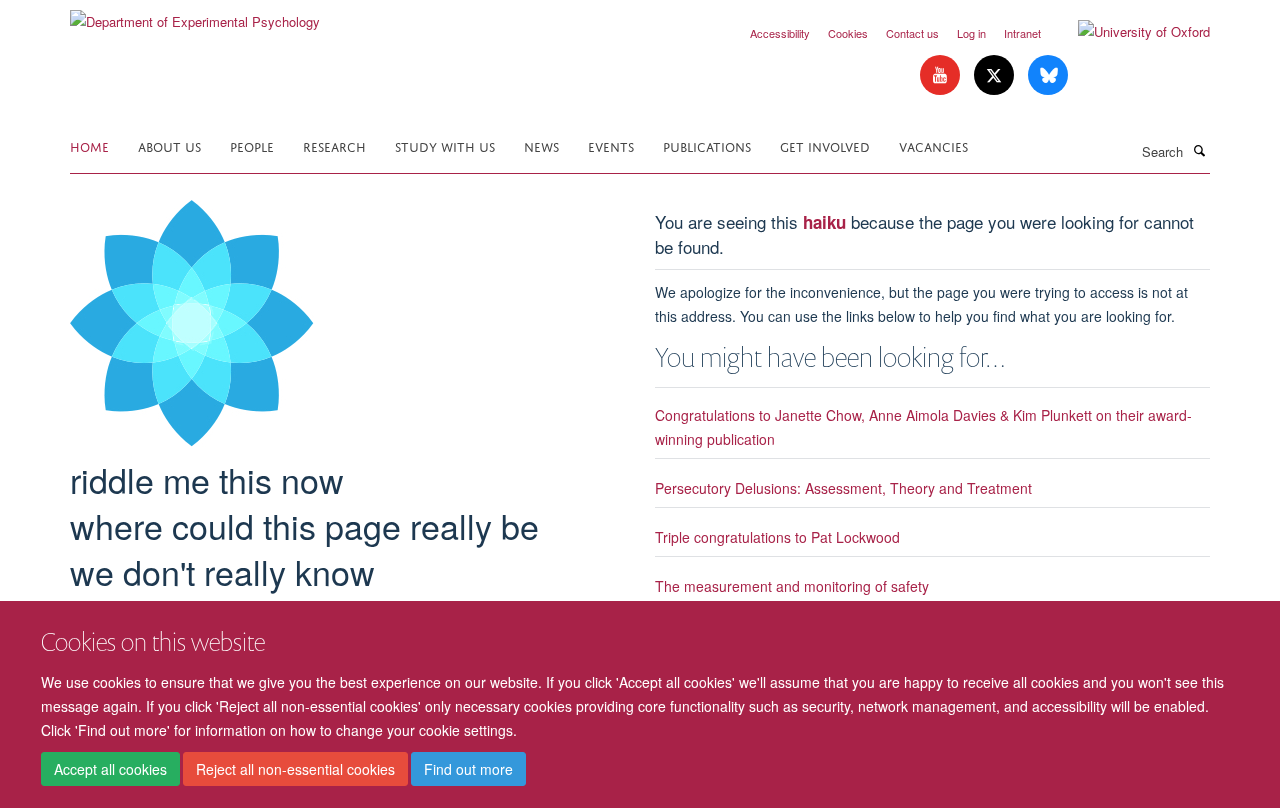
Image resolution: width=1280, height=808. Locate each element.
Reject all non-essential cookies (295, 769)
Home (89, 145)
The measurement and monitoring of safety (792, 586)
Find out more (468, 769)
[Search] (1199, 150)
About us (169, 145)
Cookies (848, 33)
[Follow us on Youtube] (942, 75)
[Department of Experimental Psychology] (195, 14)
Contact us (912, 33)
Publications (707, 145)
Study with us (445, 145)
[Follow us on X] (996, 75)
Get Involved (825, 145)
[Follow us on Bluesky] (1048, 75)
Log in (971, 33)
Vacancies (933, 145)
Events (611, 145)
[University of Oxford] (1129, 32)
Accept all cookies (110, 769)
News (541, 145)
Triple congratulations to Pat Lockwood (777, 537)
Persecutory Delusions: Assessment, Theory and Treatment (843, 488)
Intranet (1022, 33)
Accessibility (780, 33)
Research (334, 145)
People (252, 145)
